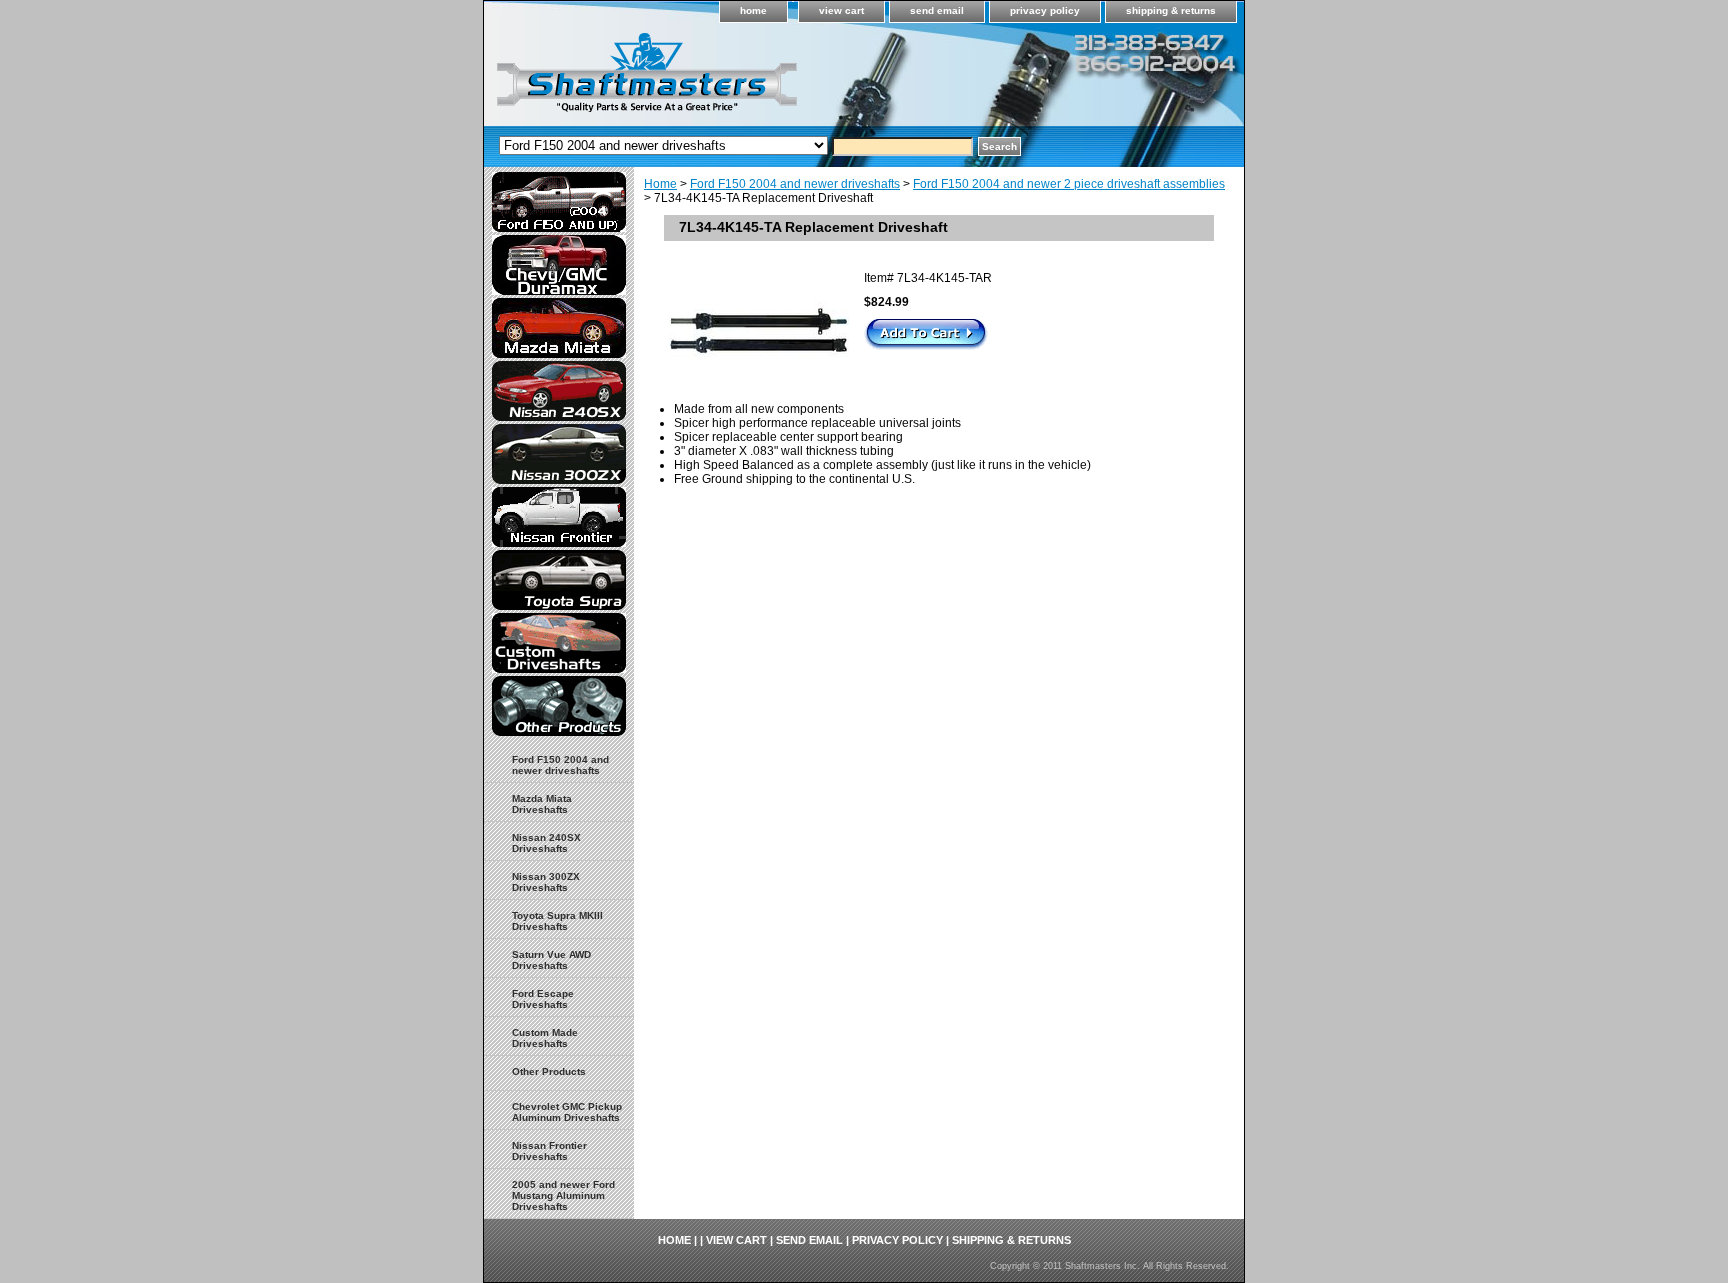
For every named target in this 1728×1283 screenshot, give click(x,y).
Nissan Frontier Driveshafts (549, 1151)
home (753, 10)
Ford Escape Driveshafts (543, 999)
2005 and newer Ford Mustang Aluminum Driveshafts (563, 1195)
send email (937, 10)
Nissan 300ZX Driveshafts (546, 882)
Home (660, 184)
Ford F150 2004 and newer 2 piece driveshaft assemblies (1069, 184)
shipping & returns (1171, 10)
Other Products (549, 1071)
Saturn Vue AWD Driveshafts (551, 960)
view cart (841, 10)
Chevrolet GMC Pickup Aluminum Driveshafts (567, 1112)
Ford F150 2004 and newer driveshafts (795, 184)
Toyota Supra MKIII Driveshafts (557, 921)
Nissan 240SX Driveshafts (546, 843)
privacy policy (1045, 10)
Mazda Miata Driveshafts (542, 804)
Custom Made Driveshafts (545, 1038)
